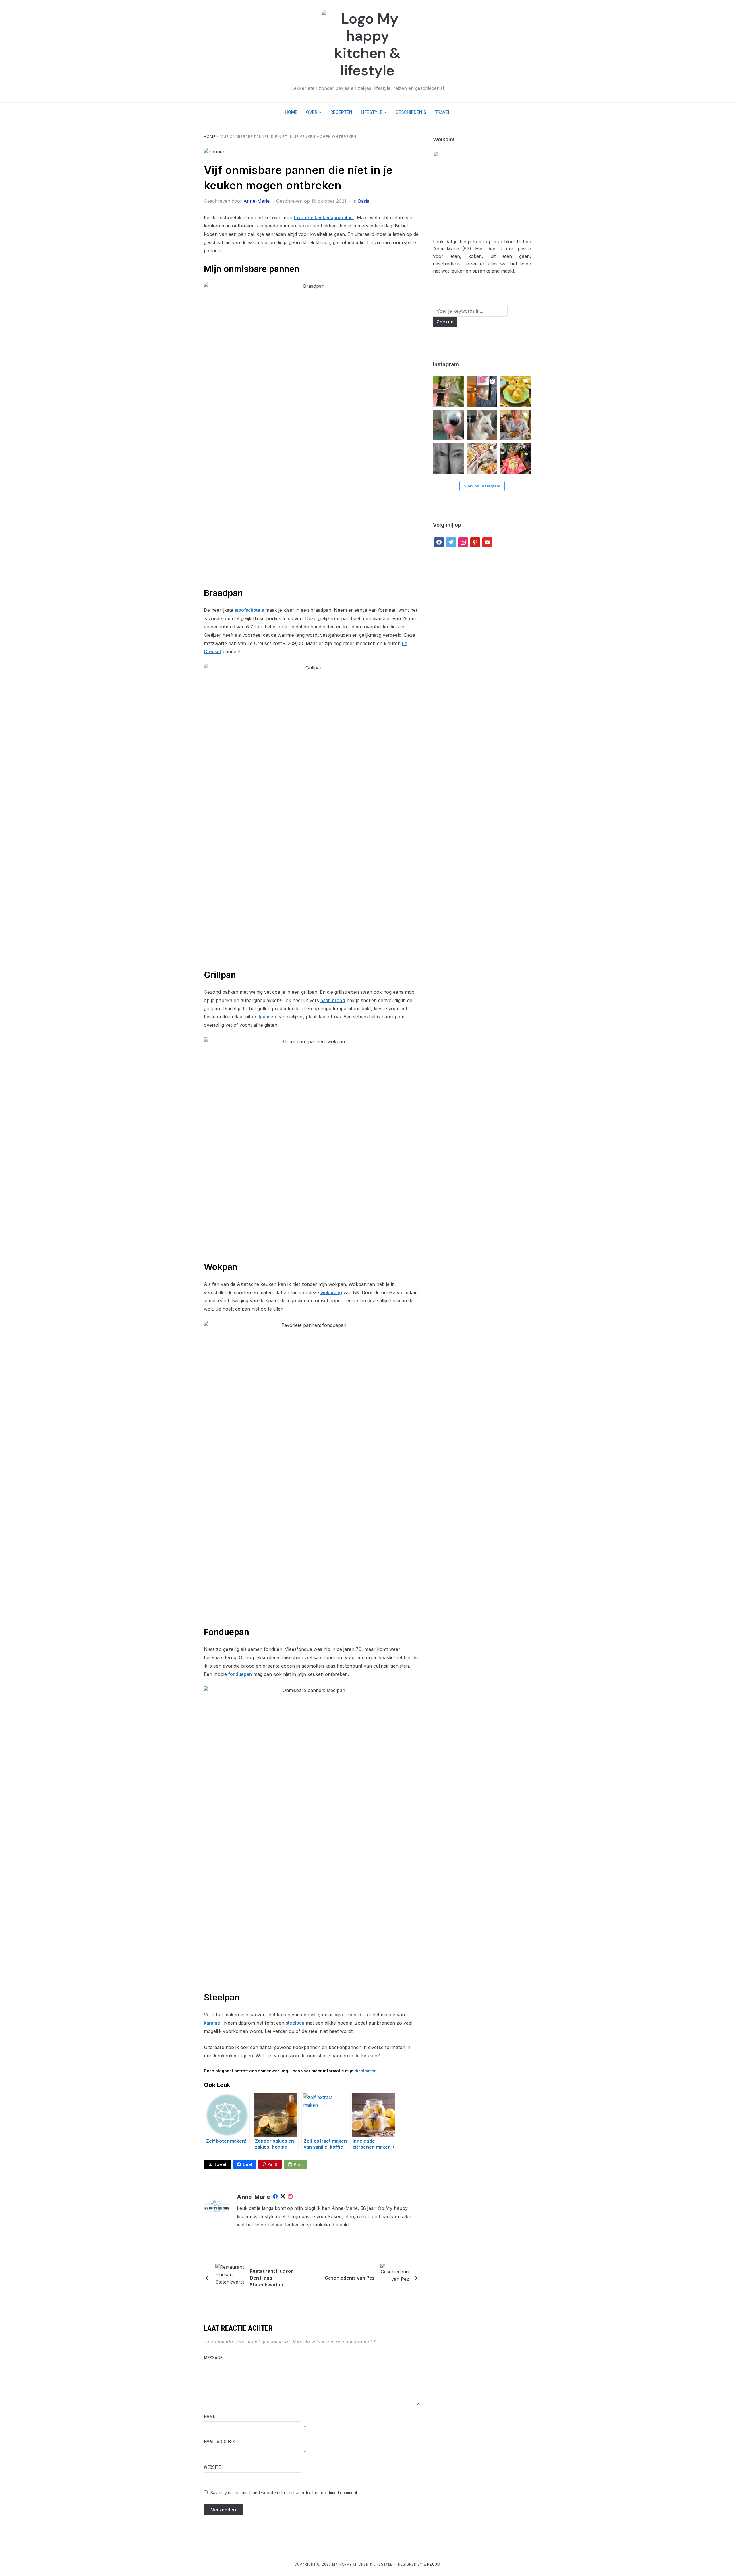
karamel (213, 2023)
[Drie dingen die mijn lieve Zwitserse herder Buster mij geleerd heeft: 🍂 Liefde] (482, 425)
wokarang (331, 1292)
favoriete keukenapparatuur (324, 217)
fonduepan (240, 1674)
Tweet (220, 2164)
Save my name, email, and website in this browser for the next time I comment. (284, 2493)
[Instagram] (290, 2197)
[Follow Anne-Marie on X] (283, 2197)
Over (312, 112)
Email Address (219, 2442)
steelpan (295, 2023)
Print (298, 2164)
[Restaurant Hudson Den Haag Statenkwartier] (230, 2278)
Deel (247, 2164)
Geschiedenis (411, 112)
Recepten (341, 112)
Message (213, 2358)
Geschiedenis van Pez (350, 2278)
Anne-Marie (257, 201)
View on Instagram (482, 486)
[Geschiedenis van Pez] (395, 2278)
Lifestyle (372, 112)
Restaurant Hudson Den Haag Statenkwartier (272, 2278)
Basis (364, 201)
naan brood (333, 1000)
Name (209, 2416)
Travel (443, 112)
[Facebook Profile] (275, 2197)
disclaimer (365, 2071)
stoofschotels (249, 610)
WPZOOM (432, 2564)
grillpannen (264, 1017)
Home (291, 112)
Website (212, 2467)
